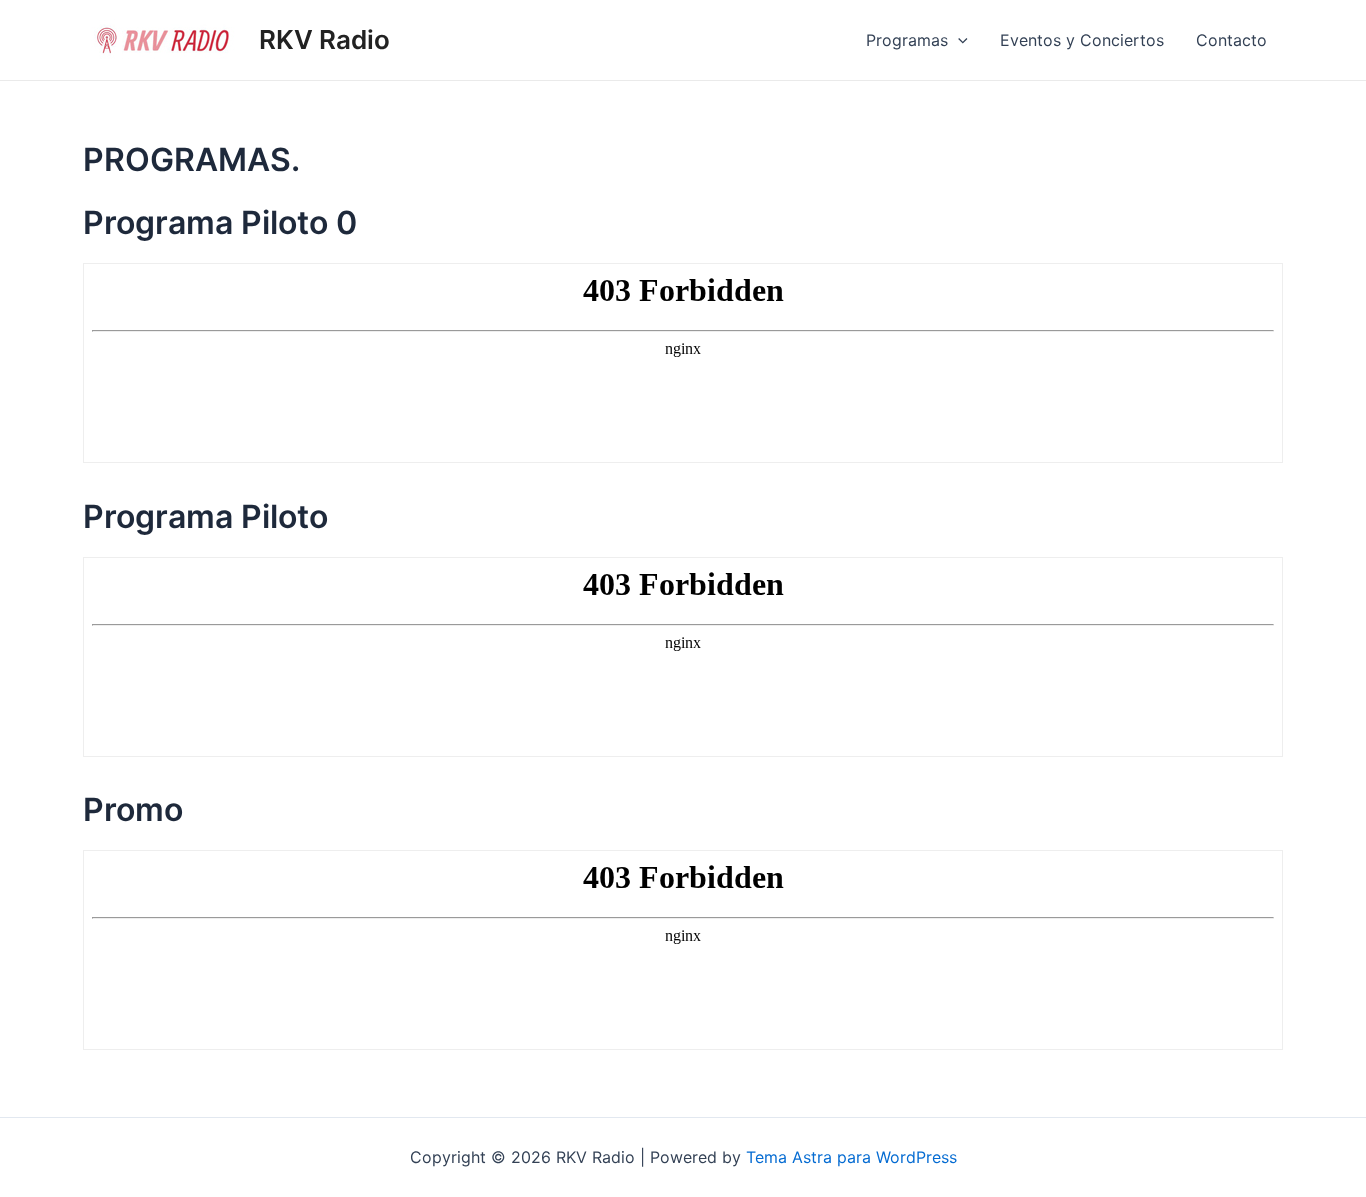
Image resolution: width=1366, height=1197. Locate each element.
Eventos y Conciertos (1082, 40)
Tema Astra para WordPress (851, 1157)
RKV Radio (324, 39)
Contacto (1231, 40)
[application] (958, 40)
